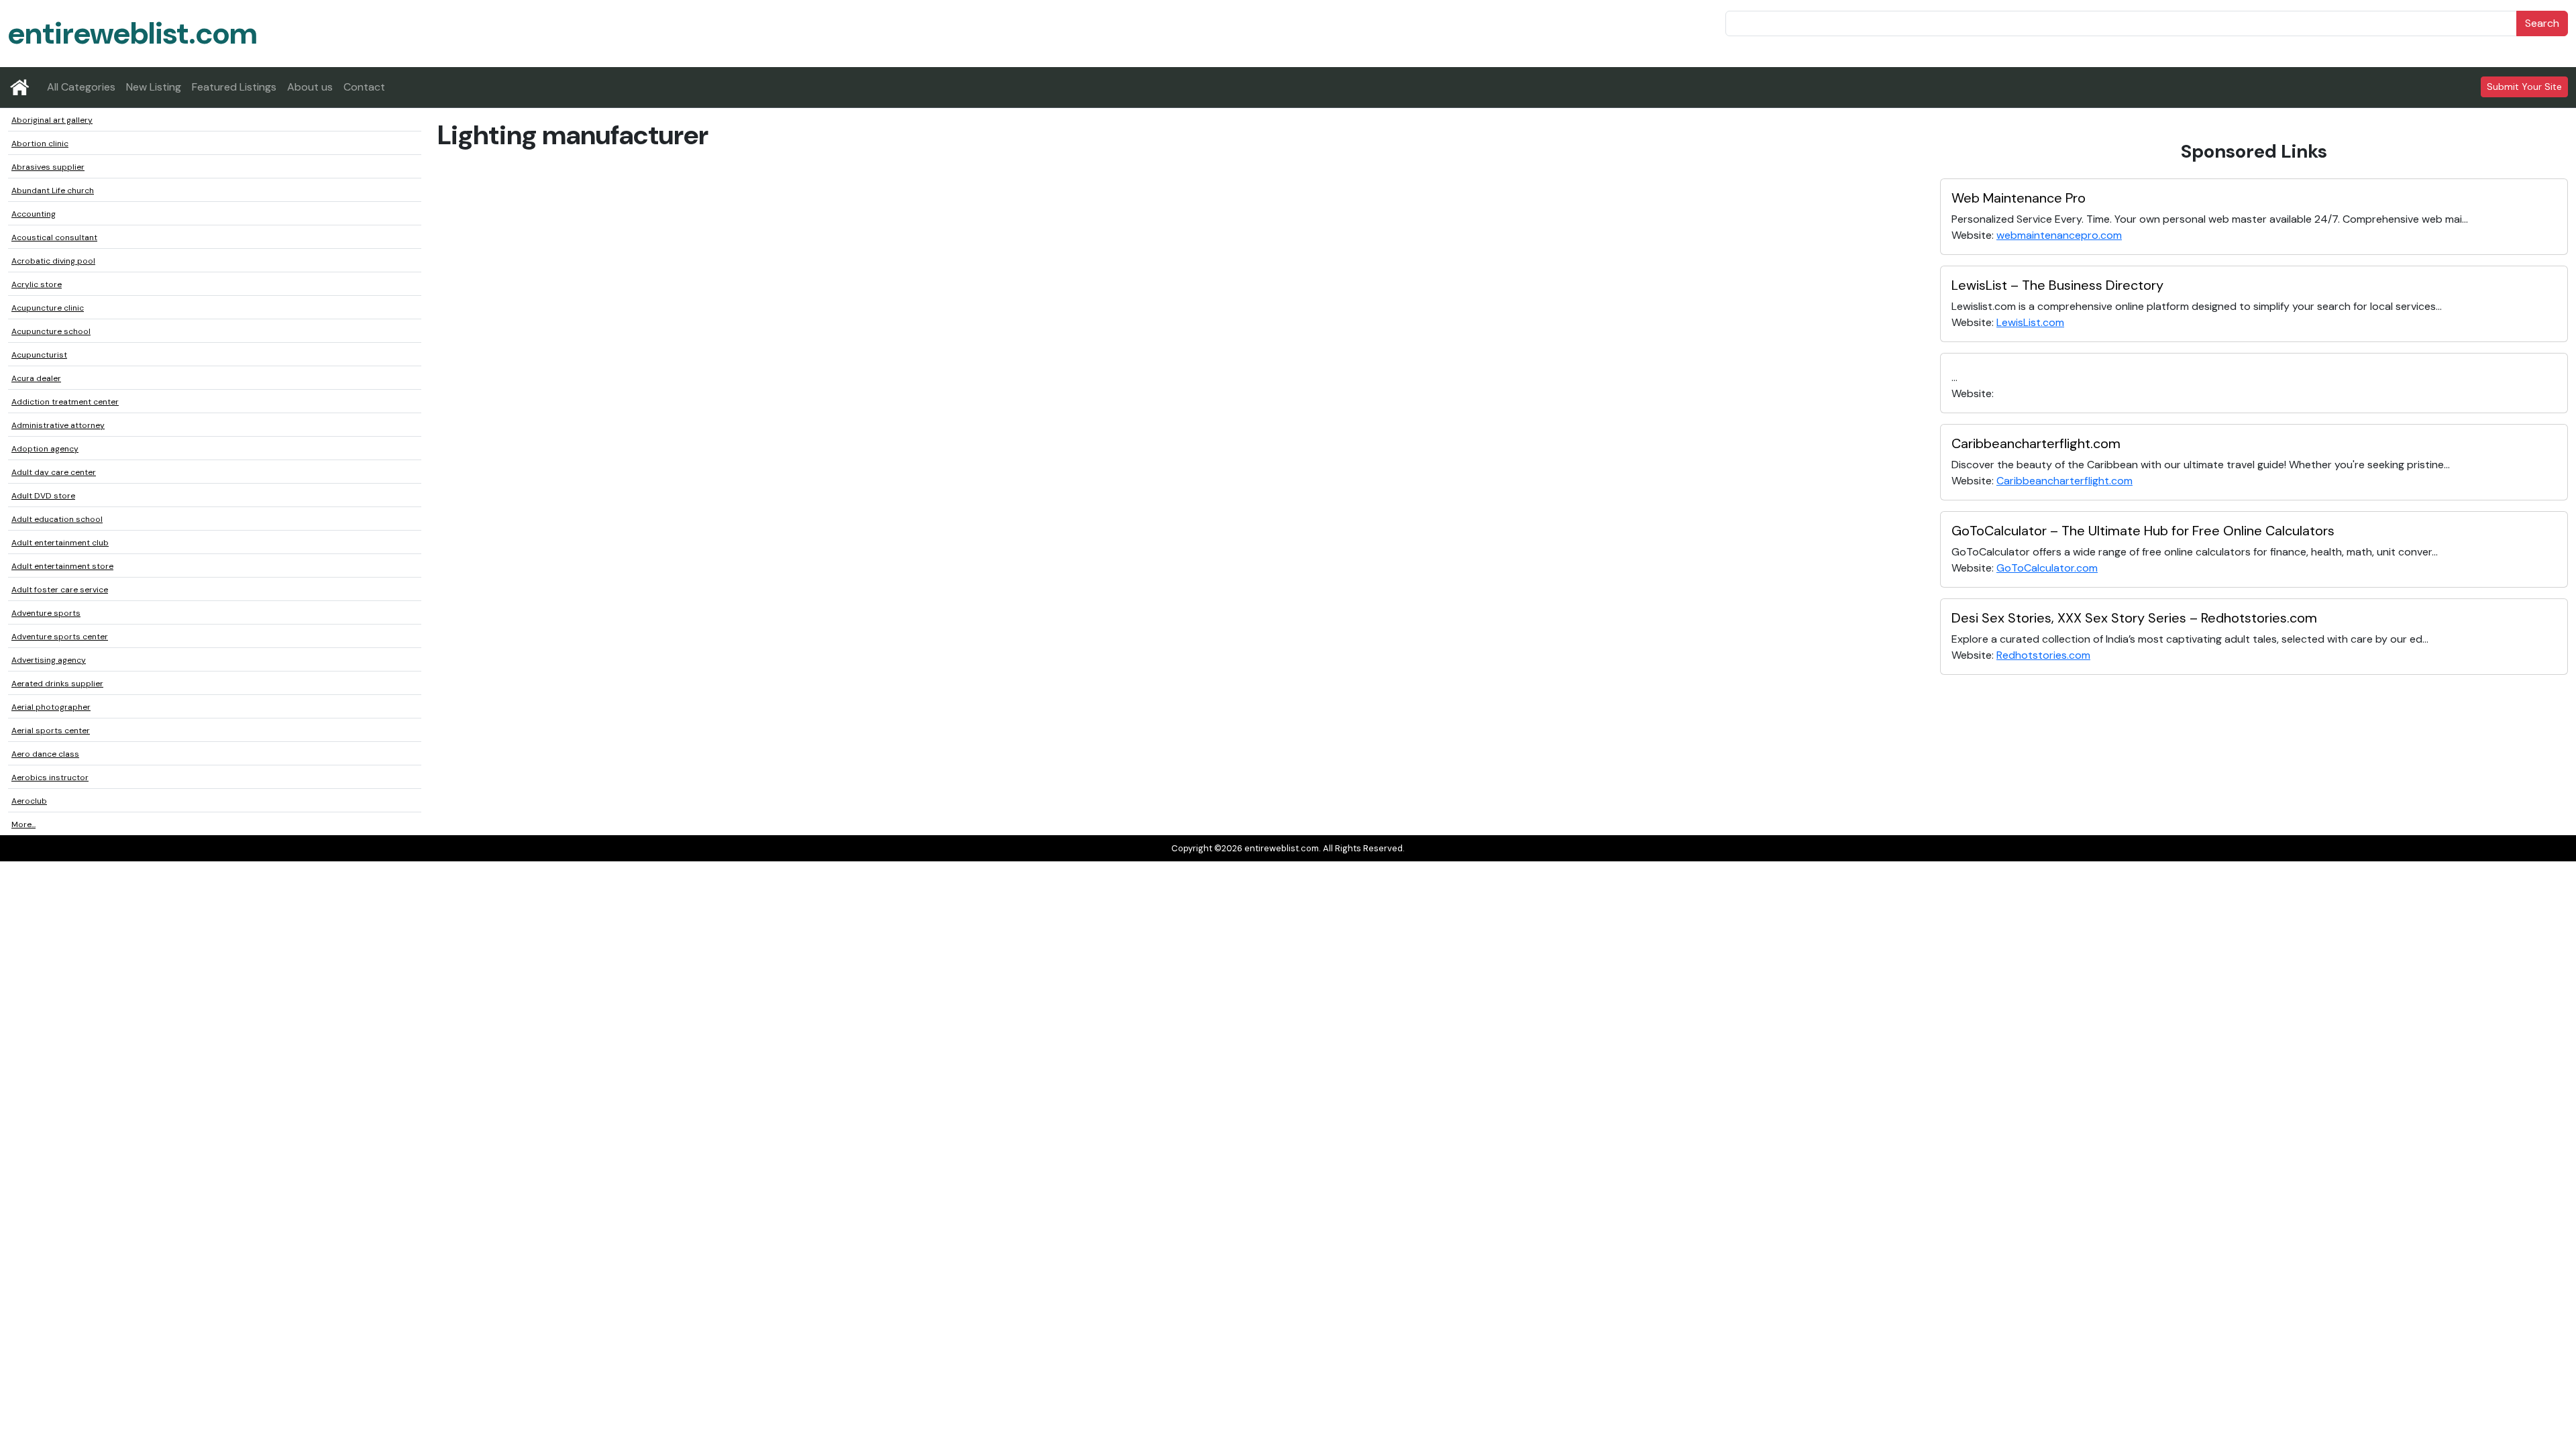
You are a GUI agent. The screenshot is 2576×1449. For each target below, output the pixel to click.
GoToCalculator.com (2047, 568)
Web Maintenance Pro (2019, 198)
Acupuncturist (39, 355)
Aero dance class (45, 754)
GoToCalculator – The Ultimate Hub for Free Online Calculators (2143, 531)
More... (23, 824)
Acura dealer (36, 378)
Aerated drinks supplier (57, 684)
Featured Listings (234, 87)
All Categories (81, 87)
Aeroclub (29, 801)
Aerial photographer (51, 707)
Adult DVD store (43, 496)
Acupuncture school (51, 331)
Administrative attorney (58, 425)
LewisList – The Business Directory (2057, 285)
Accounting (34, 214)
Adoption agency (45, 449)
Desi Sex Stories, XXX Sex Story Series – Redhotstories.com (2134, 618)
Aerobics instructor (50, 777)
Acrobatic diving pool (53, 261)
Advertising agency (49, 660)
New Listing (154, 87)
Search (2542, 23)
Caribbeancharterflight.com (2036, 443)
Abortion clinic (40, 144)
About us (310, 87)
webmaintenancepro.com (2059, 235)
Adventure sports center (60, 637)
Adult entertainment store (62, 566)
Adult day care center (54, 472)
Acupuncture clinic (48, 308)
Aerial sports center (51, 731)
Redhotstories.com (2043, 655)
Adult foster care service (60, 590)
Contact (364, 87)
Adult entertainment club (60, 543)
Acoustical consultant (54, 237)
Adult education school (57, 519)
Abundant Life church (53, 191)
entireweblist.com (132, 33)
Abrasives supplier (48, 167)
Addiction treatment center (65, 402)
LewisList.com (2030, 322)
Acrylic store (37, 284)
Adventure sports (46, 613)
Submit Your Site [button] (2524, 87)
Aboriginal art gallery (52, 120)
